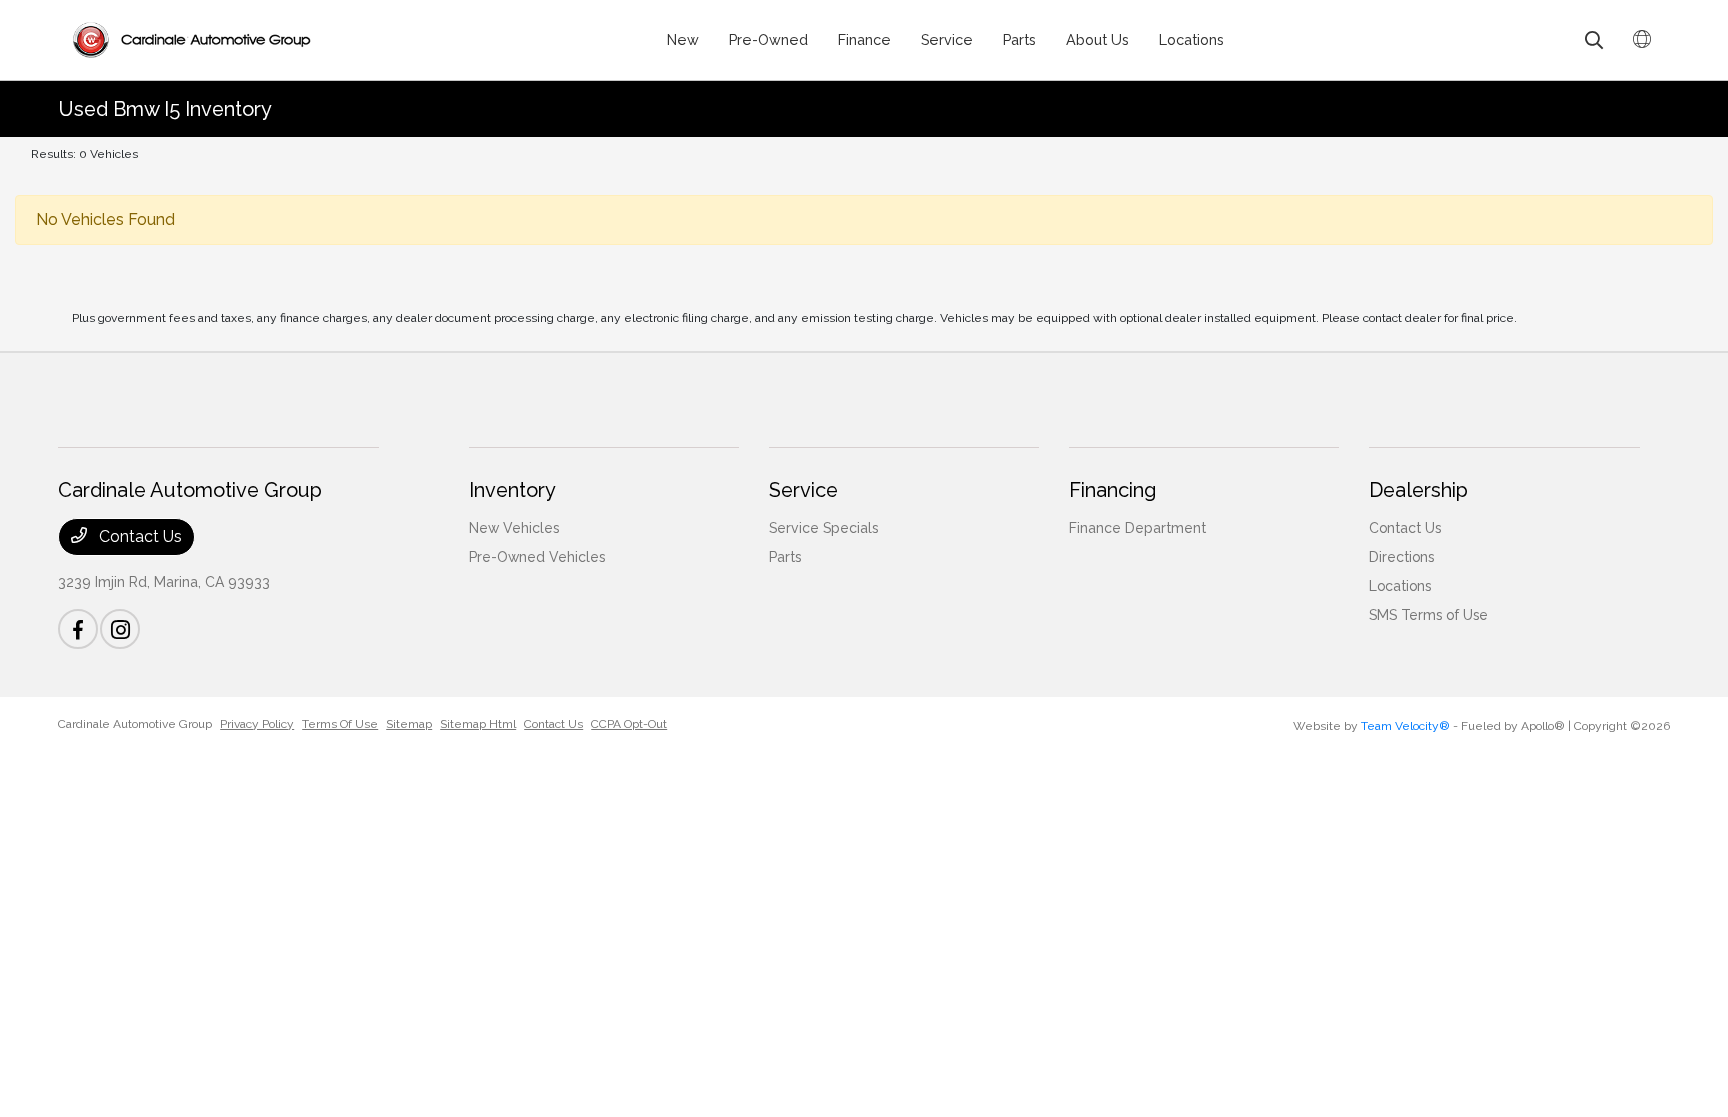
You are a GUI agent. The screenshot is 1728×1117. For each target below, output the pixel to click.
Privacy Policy (257, 724)
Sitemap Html (478, 724)
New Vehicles (514, 528)
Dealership (1418, 490)
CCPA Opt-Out (629, 724)
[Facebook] (78, 629)
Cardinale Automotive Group (135, 724)
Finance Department (1137, 528)
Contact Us (138, 536)
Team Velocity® (1405, 726)
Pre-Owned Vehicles (537, 557)
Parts (785, 557)
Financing (1112, 490)
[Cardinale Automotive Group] (191, 40)
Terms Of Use (340, 724)
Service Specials (823, 528)
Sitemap (409, 724)
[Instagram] (120, 629)
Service (803, 490)
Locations (1400, 586)
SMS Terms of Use (1428, 615)
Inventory (512, 490)
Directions (1401, 557)
